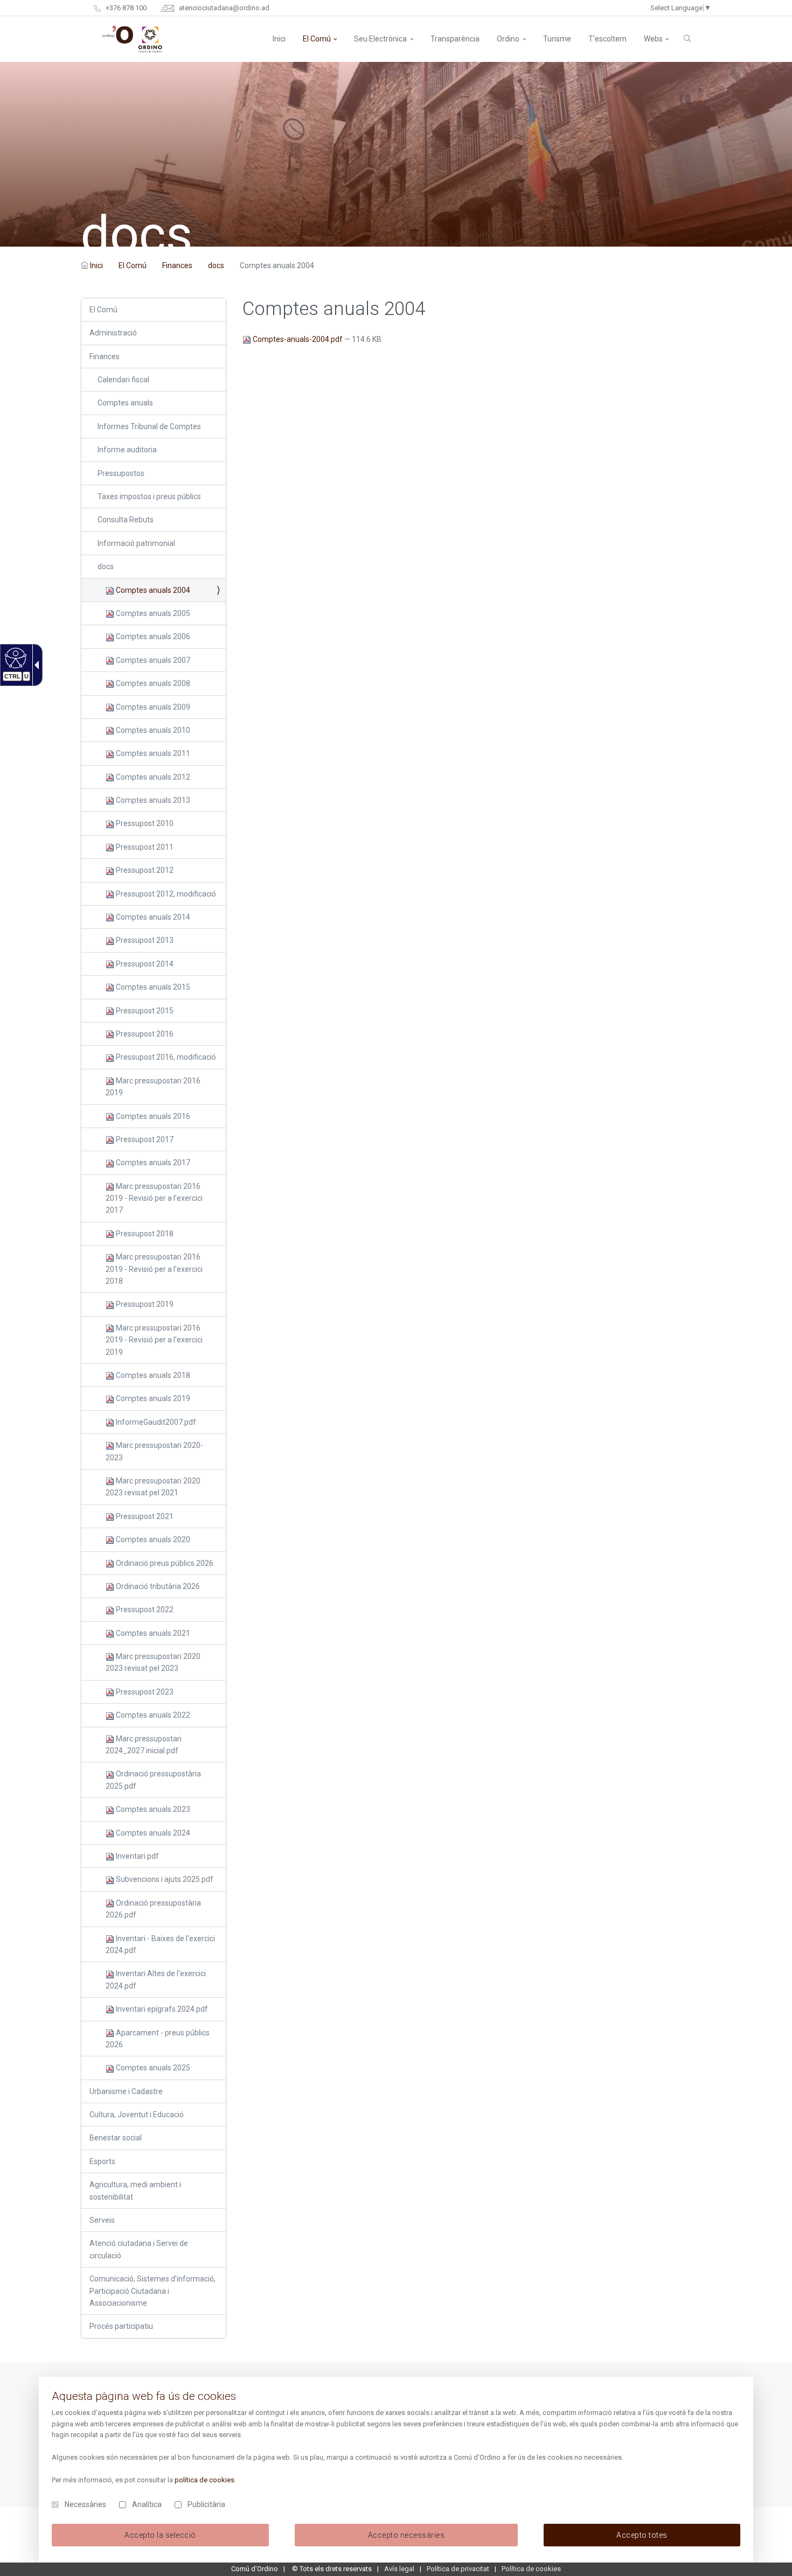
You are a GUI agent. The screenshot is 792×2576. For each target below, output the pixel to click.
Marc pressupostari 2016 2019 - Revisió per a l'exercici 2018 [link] (154, 1269)
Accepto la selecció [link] (160, 2535)
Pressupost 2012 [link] (144, 870)
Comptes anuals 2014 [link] (152, 917)
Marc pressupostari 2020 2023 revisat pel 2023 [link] (153, 1662)
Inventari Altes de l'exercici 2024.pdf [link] (156, 1979)
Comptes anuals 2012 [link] (152, 777)
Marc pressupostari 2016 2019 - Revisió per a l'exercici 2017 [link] (154, 1198)
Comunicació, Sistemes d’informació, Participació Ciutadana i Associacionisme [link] (152, 2291)
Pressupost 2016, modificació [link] (165, 1057)
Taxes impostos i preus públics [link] (149, 496)
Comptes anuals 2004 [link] (152, 590)
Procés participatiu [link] (121, 2326)
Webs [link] (653, 39)
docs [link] (216, 265)
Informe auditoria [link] (127, 450)
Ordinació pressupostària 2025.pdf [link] (153, 1780)
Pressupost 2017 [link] (144, 1139)
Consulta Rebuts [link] (126, 520)
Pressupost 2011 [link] (144, 847)
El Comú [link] (317, 39)
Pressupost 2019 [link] (144, 1304)
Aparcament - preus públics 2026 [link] (158, 2039)
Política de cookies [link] (531, 2569)
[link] (14, 657)
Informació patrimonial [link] (136, 543)
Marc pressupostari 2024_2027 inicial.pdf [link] (144, 1745)
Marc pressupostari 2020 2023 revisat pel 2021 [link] (153, 1487)
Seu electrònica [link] (380, 39)
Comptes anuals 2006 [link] (152, 636)
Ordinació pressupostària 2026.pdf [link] (153, 1909)
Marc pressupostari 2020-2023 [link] (154, 1451)
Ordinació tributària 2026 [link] (157, 1586)
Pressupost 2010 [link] (144, 823)
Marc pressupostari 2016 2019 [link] (153, 1087)
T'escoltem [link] (607, 39)
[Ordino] (132, 39)
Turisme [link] (557, 39)
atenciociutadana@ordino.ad (223, 8)
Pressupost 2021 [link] (144, 1516)
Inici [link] (96, 265)
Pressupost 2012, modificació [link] (165, 894)
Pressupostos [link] (121, 473)
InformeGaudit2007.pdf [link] (155, 1422)
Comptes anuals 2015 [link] (152, 987)
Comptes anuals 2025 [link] (152, 2068)
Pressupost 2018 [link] (144, 1234)
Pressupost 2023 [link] (144, 1692)
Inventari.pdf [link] (137, 1856)
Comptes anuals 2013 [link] (152, 800)
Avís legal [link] (399, 2569)
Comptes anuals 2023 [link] (152, 1809)
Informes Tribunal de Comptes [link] (149, 426)
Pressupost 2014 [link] (144, 964)
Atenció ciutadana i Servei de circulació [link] (139, 2249)
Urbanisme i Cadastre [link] (126, 2091)
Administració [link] (113, 333)
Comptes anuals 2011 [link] (152, 753)
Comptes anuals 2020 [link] (152, 1539)
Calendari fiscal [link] (123, 380)
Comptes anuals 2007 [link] (152, 660)
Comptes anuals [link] (125, 403)
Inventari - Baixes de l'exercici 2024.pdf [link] (160, 1944)
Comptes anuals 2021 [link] (152, 1633)
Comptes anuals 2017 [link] (152, 1163)
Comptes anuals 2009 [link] (152, 707)
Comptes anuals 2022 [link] (152, 1715)
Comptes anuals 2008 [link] (152, 683)
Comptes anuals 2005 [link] (152, 613)
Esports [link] (102, 2161)
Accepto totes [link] (642, 2535)
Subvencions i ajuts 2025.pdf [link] (164, 1879)
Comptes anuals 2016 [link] (152, 1116)
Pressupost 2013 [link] (144, 940)
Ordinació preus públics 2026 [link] (164, 1563)
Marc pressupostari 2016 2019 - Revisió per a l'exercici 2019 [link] (154, 1340)
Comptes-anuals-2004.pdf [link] (298, 339)
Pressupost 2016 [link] (144, 1034)
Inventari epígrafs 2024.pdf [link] (161, 2009)
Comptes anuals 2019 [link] (152, 1398)
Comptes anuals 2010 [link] (152, 730)
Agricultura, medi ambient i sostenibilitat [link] (135, 2190)
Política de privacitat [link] (458, 2569)
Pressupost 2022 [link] (144, 1609)
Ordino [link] (508, 39)
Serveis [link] (102, 2220)
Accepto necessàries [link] (407, 2535)
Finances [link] (177, 265)
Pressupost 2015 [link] (144, 1011)
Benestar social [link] (116, 2138)
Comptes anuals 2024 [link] (152, 1833)
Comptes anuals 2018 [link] (152, 1375)
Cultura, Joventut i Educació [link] (137, 2115)
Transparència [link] (455, 39)
